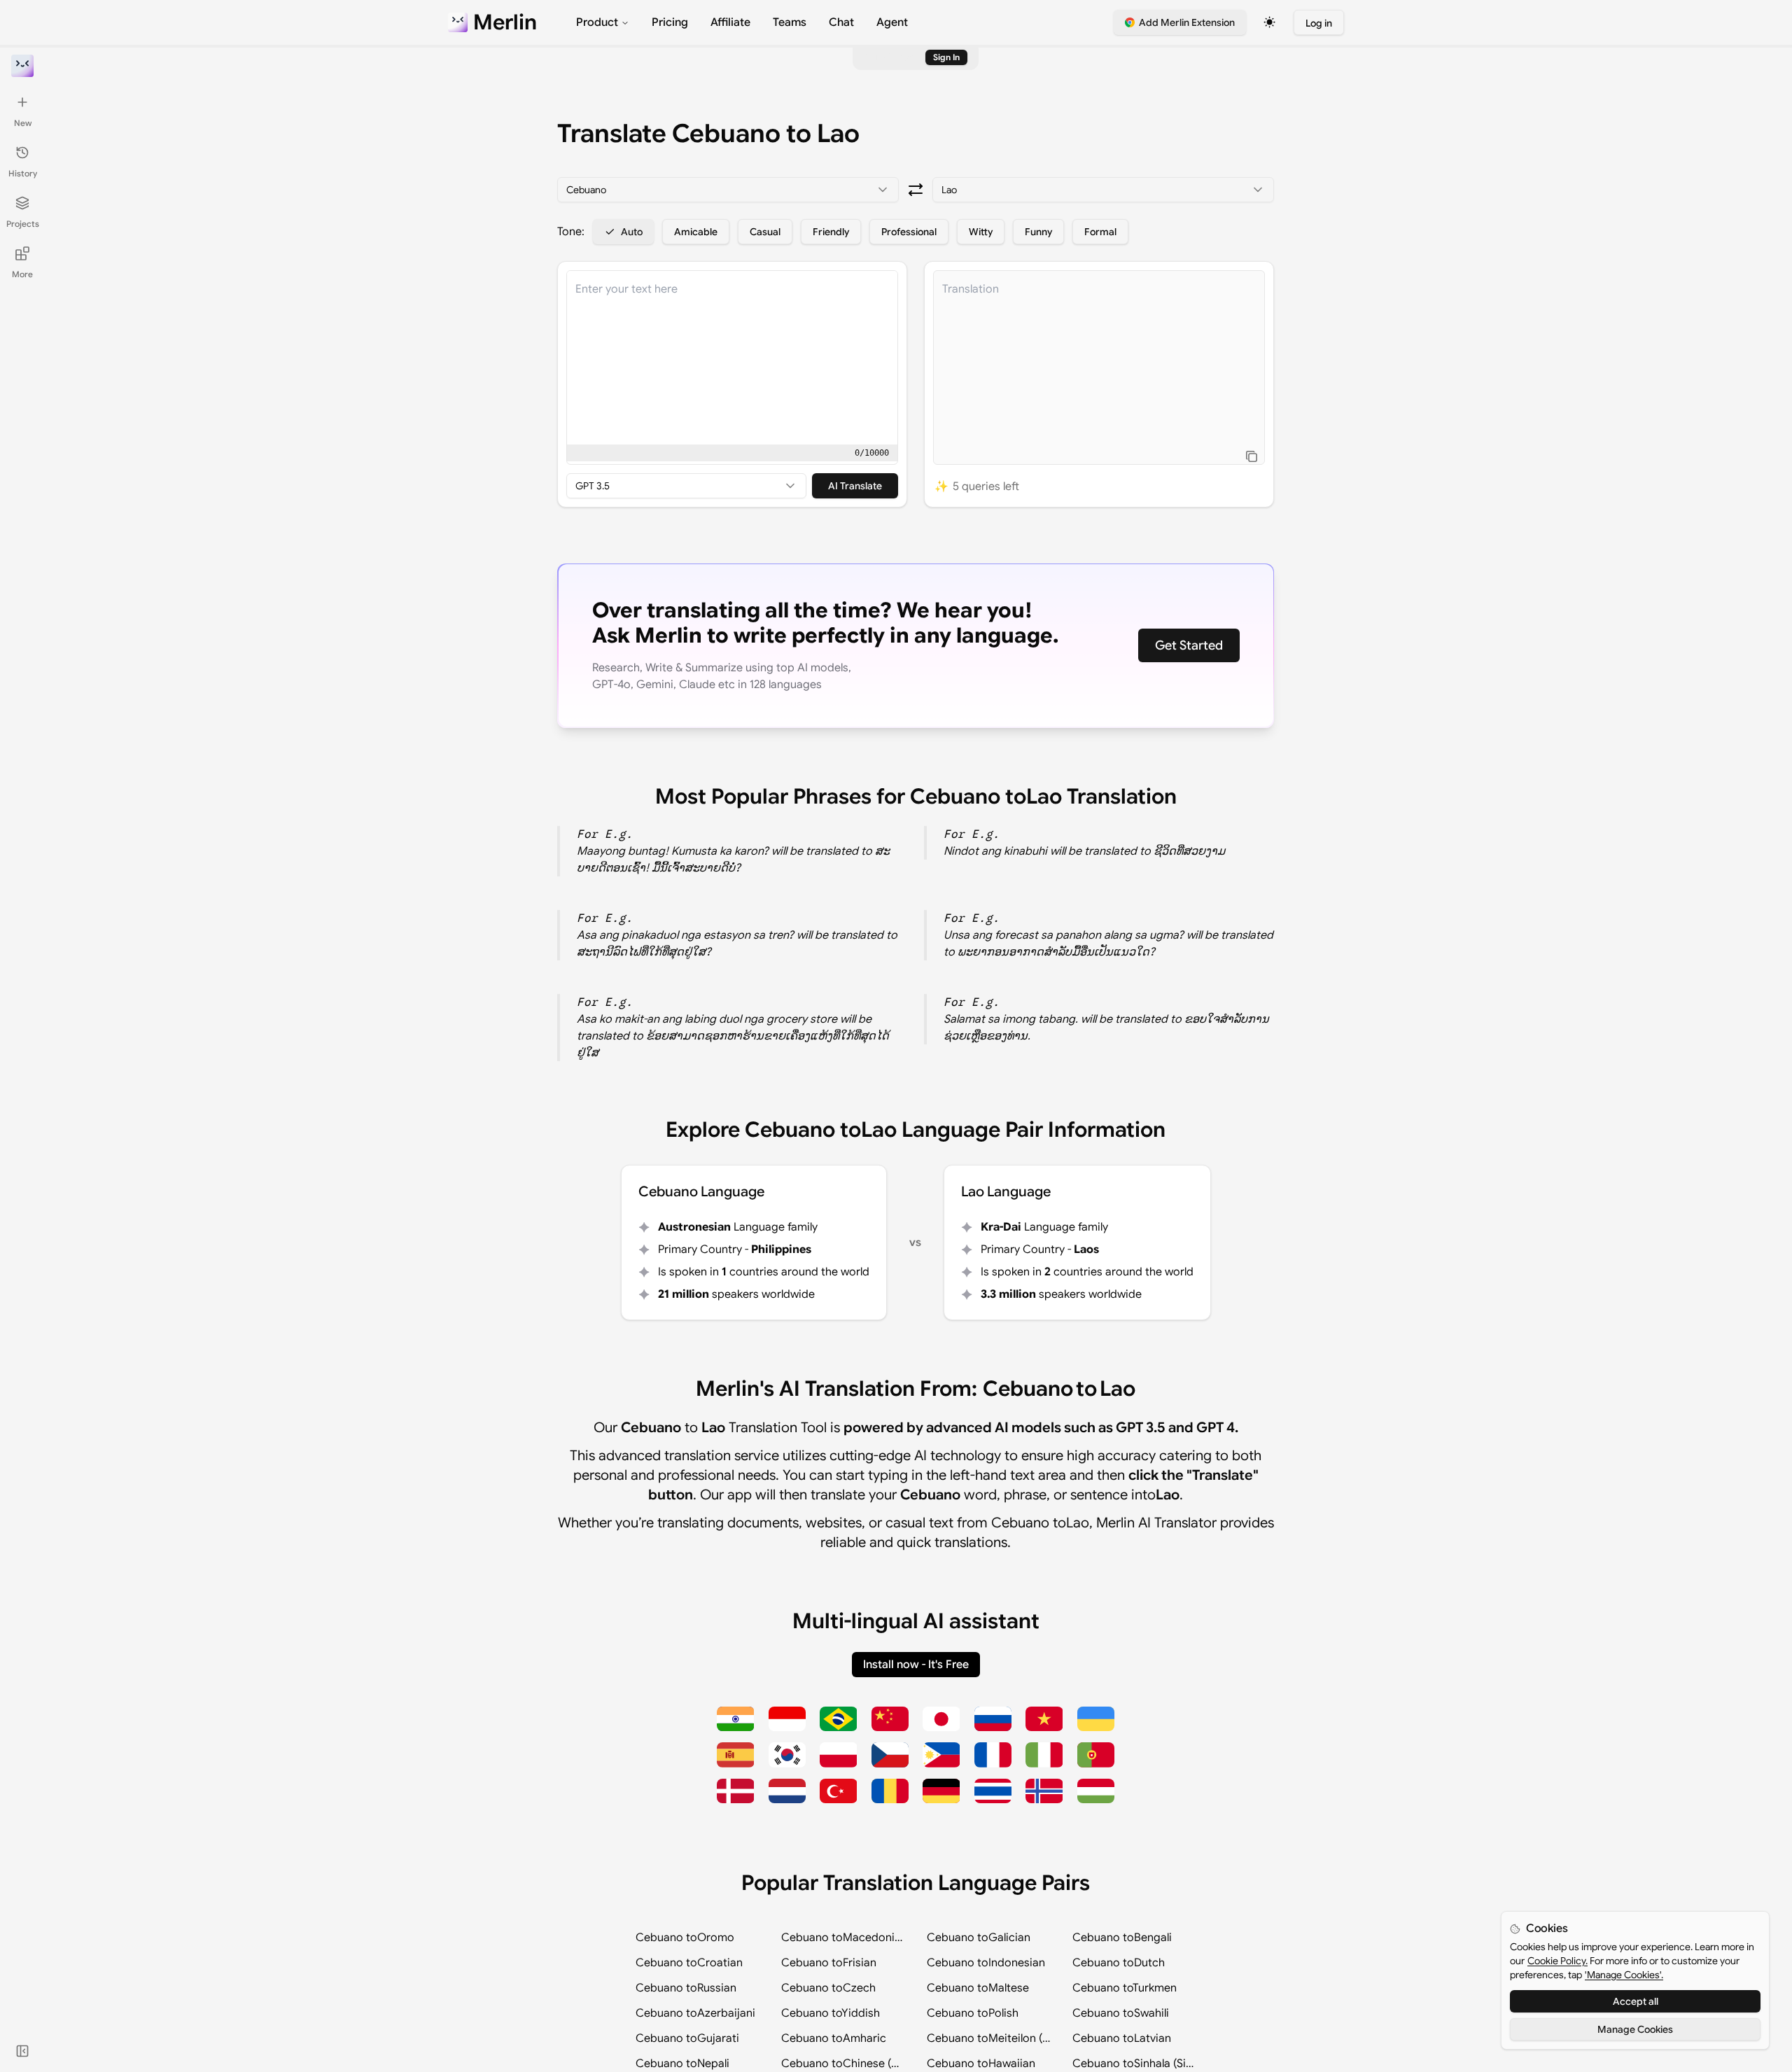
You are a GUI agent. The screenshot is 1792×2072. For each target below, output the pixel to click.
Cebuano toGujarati (687, 2038)
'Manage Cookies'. (1624, 1975)
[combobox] (728, 190)
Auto (632, 232)
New (23, 123)
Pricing (670, 22)
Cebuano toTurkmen (1125, 1988)
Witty (981, 232)
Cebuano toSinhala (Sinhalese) (1134, 2064)
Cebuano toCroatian (689, 1963)
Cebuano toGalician (979, 1938)
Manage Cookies (1635, 2029)
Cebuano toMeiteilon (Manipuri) (988, 2038)
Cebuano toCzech (828, 1988)
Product (597, 22)
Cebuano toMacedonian (843, 1938)
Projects (23, 224)
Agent (892, 22)
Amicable (696, 232)
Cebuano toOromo (685, 1938)
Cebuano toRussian (686, 1988)
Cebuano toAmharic (834, 2038)
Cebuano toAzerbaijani (695, 2013)
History (23, 173)
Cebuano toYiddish (831, 2013)
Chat (841, 22)
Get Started (1189, 645)
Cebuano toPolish (973, 2013)
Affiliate (730, 22)
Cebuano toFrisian (829, 1963)
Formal (1100, 232)
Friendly (831, 232)
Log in (1319, 23)
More (22, 274)
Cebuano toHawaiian (981, 2064)
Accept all (1636, 2001)
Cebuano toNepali (682, 2064)
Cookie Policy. (1557, 1961)
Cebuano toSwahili (1121, 2013)
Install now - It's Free (916, 1665)
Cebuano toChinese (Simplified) (843, 2064)
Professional (909, 232)
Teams (790, 22)
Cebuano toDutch (1119, 1963)
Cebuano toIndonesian (986, 1963)
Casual (765, 232)
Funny (1038, 232)
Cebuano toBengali (1122, 1938)
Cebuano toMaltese (978, 1988)
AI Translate (855, 486)
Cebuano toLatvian (1122, 2038)
